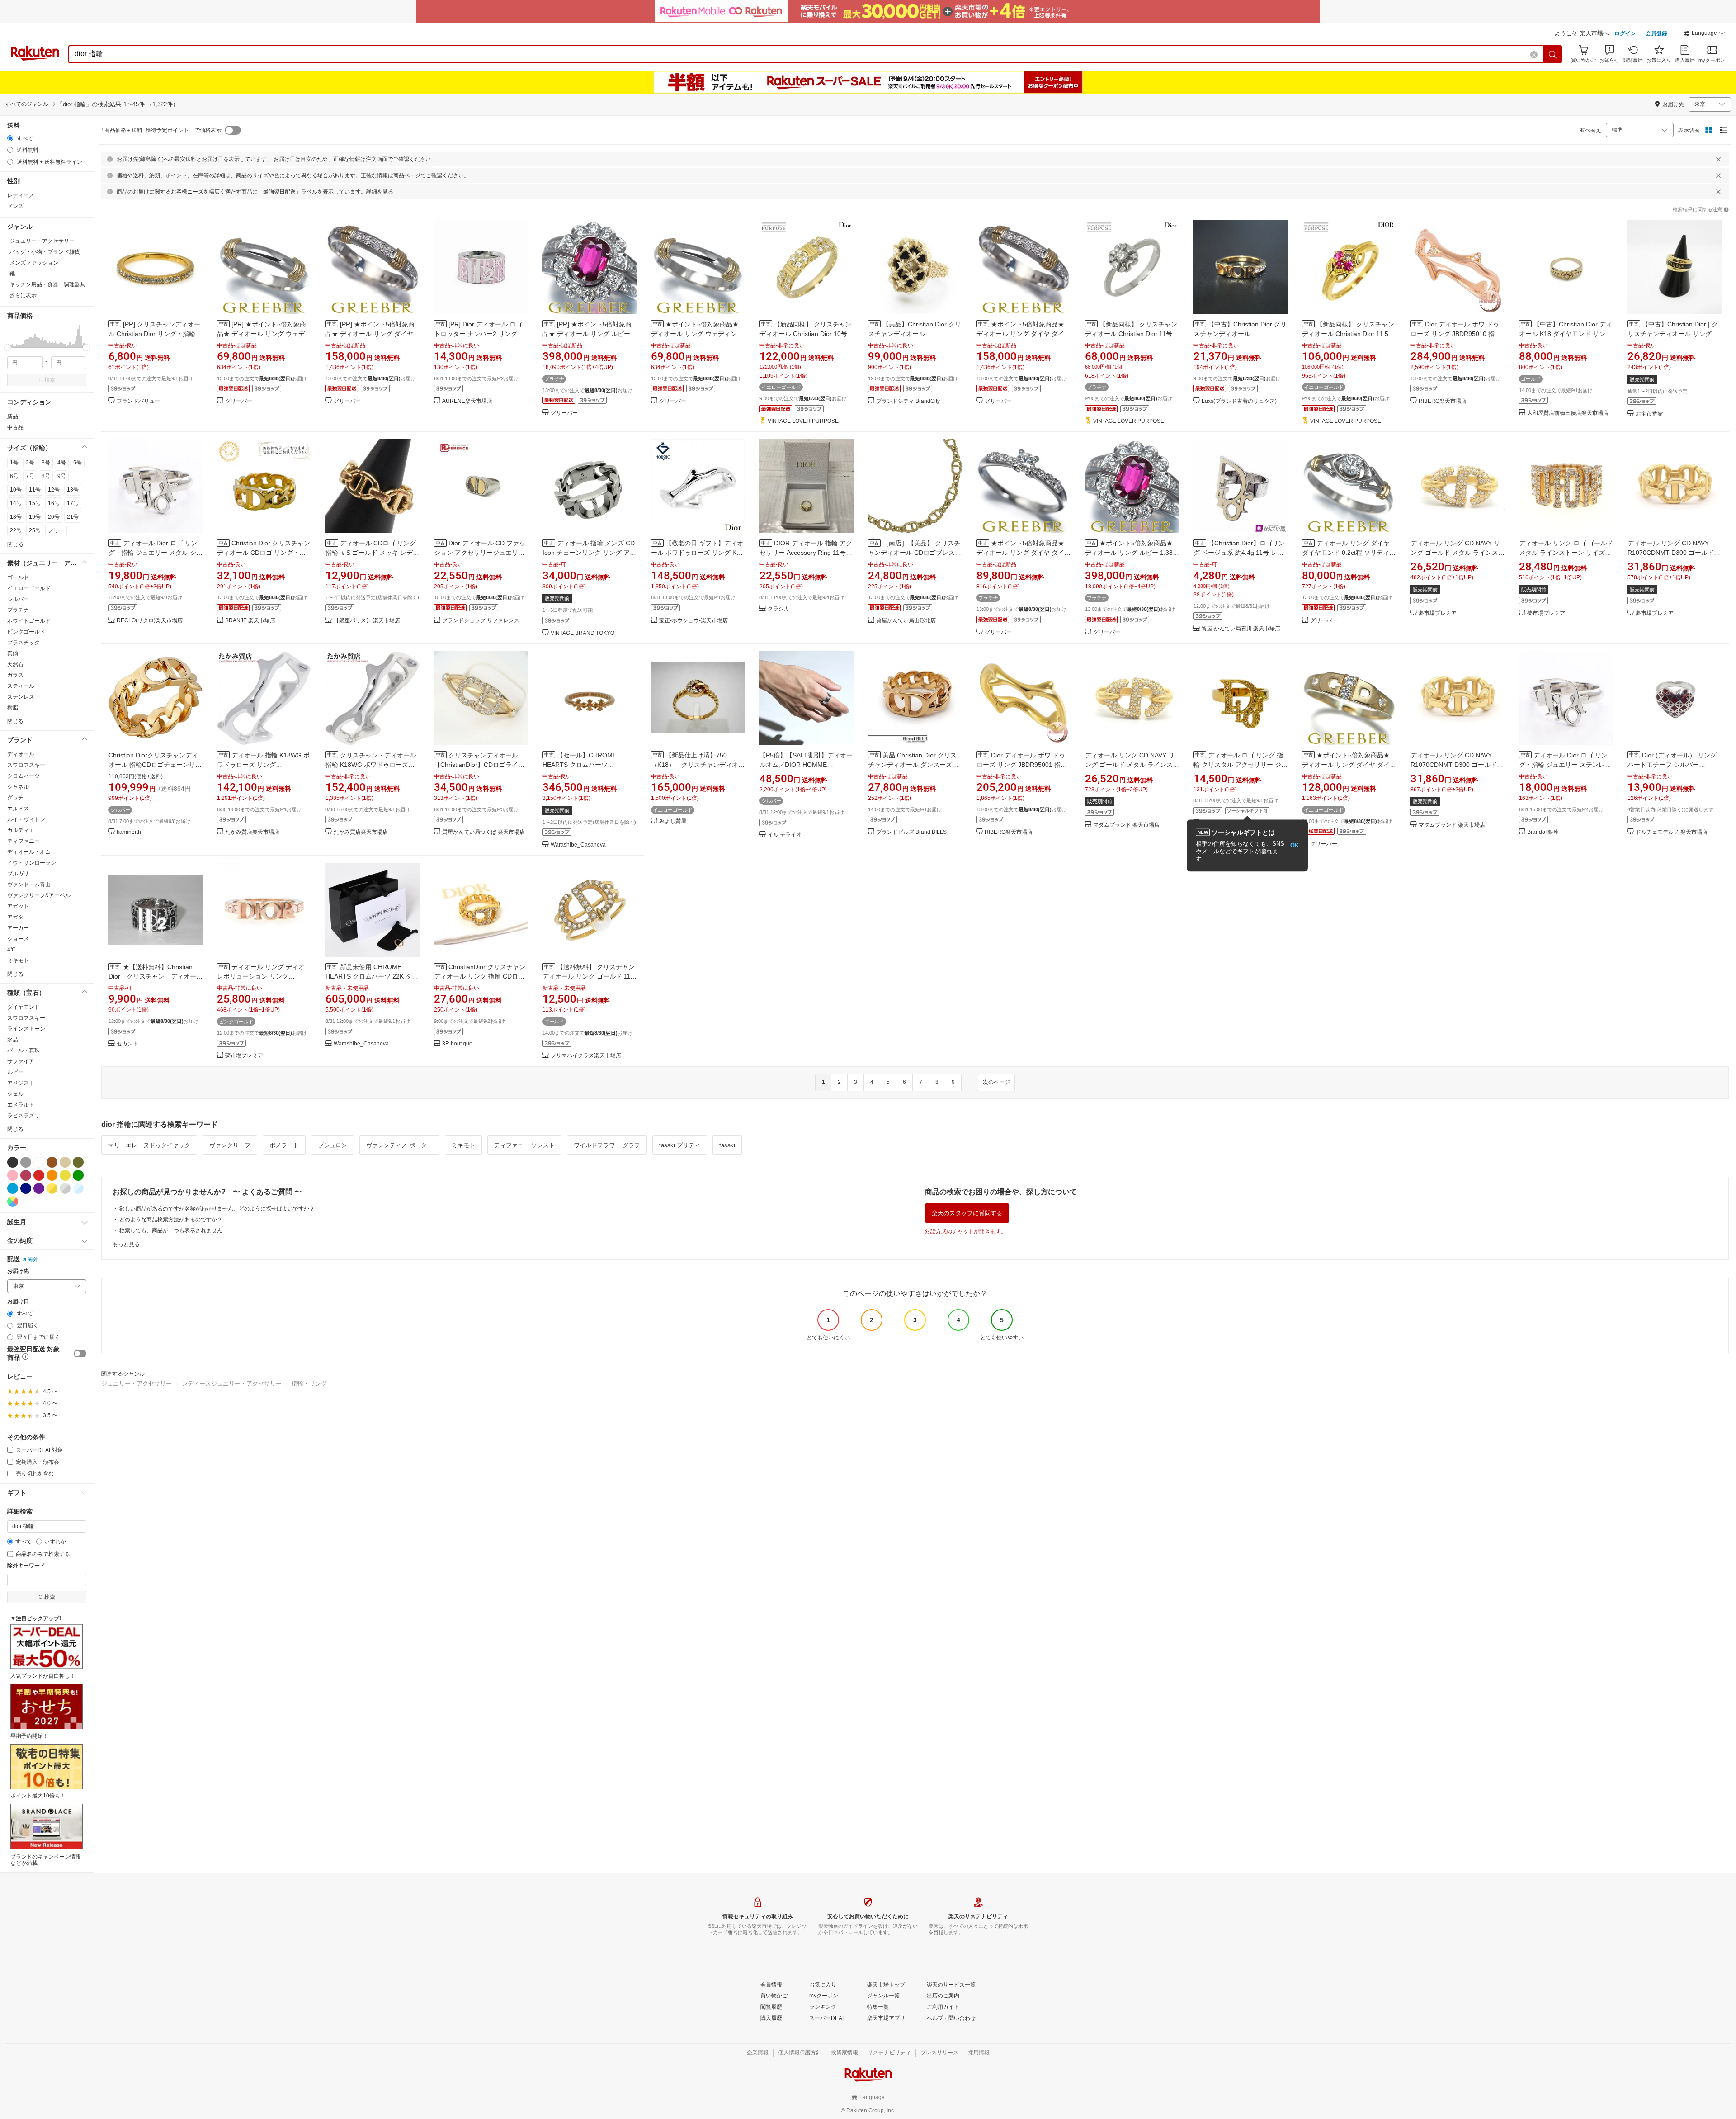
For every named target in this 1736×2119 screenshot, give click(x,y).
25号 (35, 530)
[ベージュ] (65, 1162)
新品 (13, 416)
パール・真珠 (24, 1050)
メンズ (15, 206)
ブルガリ (18, 874)
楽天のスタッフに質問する (967, 1213)
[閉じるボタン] (1718, 159)
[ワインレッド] (26, 1175)
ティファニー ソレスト (524, 1145)
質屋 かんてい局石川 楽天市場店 (1241, 629)
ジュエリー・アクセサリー (137, 1383)
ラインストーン (26, 1029)
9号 (62, 476)
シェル (15, 1094)
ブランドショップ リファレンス (481, 621)
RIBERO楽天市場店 (1443, 401)
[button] (1704, 34)
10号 (16, 490)
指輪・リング (309, 1383)
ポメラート (284, 1145)
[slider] (7, 348)
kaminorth (129, 832)
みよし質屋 (673, 821)
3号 (46, 463)
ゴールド (18, 577)
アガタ (15, 917)
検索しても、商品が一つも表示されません (171, 1230)
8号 (46, 476)
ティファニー (24, 841)
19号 (35, 517)
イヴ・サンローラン (32, 863)
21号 (73, 517)
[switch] (80, 1353)
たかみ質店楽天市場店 (252, 832)
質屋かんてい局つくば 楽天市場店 (484, 832)
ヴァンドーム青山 (29, 884)
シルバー (18, 599)
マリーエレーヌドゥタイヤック (149, 1145)
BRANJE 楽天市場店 (250, 621)
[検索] (1553, 54)
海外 (33, 1259)
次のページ (996, 1082)
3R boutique (457, 1044)
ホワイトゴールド (29, 621)
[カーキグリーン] (78, 1162)
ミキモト (18, 960)
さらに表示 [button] (23, 295)
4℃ (11, 950)
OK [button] (1295, 845)
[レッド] (39, 1175)
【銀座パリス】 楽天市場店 (367, 621)
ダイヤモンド (24, 1007)
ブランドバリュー (138, 401)
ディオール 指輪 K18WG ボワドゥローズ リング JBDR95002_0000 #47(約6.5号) (263, 765)
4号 (62, 463)
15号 (35, 503)
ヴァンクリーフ (230, 1145)
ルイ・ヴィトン (26, 819)
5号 (78, 463)
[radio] (10, 138)
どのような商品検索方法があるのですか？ (171, 1220)
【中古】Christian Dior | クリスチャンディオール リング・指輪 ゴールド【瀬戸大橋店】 (1673, 334)
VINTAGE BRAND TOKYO (583, 633)
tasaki (727, 1145)
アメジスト (21, 1083)
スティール (21, 686)
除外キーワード (26, 1566)
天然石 (15, 664)
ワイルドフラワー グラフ (607, 1145)
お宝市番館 (1649, 414)
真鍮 (13, 653)
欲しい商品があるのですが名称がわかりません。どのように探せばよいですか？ (217, 1209)
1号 (14, 463)
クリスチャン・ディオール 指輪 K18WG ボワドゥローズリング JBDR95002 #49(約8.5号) (371, 765)
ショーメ (18, 939)
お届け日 (18, 1302)
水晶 (13, 1040)
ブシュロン (333, 1145)
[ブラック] (13, 1162)
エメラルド (21, 1105)
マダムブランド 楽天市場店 (1126, 825)
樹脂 (13, 708)
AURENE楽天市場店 (467, 401)
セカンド (127, 1044)
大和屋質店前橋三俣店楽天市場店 (1568, 413)
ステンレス (21, 697)
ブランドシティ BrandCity (908, 401)
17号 (73, 503)
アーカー (18, 928)
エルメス (18, 809)
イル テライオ (785, 835)
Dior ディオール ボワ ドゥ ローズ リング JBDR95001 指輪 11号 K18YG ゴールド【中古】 (1022, 765)
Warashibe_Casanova (578, 845)
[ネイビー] (26, 1188)
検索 (50, 380)
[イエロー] (65, 1175)
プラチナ (18, 610)
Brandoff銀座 (1543, 832)
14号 (16, 503)
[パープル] (39, 1188)
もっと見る (126, 1244)
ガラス (15, 675)
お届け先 (18, 1271)
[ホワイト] (39, 1162)
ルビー (15, 1072)
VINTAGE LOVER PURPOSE (803, 421)
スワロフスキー (26, 765)
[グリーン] (78, 1175)
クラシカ (778, 609)
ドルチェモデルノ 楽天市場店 (1672, 832)
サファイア (21, 1061)
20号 (54, 517)
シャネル (18, 787)
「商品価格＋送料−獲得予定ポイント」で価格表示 (160, 130)
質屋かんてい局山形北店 (906, 621)
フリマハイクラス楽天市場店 (586, 1056)
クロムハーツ (24, 776)
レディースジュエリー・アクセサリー (232, 1383)
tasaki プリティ (680, 1145)
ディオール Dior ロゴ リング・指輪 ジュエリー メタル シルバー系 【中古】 (156, 553)
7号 (30, 476)
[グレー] (26, 1162)
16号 (54, 503)
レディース (21, 195)
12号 (54, 490)
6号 (14, 476)
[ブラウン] (52, 1162)
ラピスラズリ (24, 1116)
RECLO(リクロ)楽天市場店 (150, 621)
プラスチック (24, 643)
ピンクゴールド (26, 632)
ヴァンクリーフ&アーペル (39, 895)
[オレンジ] (52, 1175)
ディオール (21, 754)
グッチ (15, 798)
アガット (18, 906)
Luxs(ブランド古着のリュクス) (1239, 401)
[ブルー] (13, 1188)
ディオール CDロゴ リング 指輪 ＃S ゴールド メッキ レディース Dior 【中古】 (372, 553)
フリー (56, 530)
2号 (30, 463)
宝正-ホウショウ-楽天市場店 (693, 621)
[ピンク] (13, 1175)
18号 (16, 517)
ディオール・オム (29, 852)
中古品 (15, 427)
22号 (16, 530)
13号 (73, 490)
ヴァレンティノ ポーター (399, 1145)
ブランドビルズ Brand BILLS (911, 832)
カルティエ (21, 830)
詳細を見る (380, 192)
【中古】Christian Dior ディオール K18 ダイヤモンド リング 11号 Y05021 (1566, 334)
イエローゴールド (29, 588)
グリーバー (239, 401)
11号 (35, 490)
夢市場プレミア (1438, 613)
